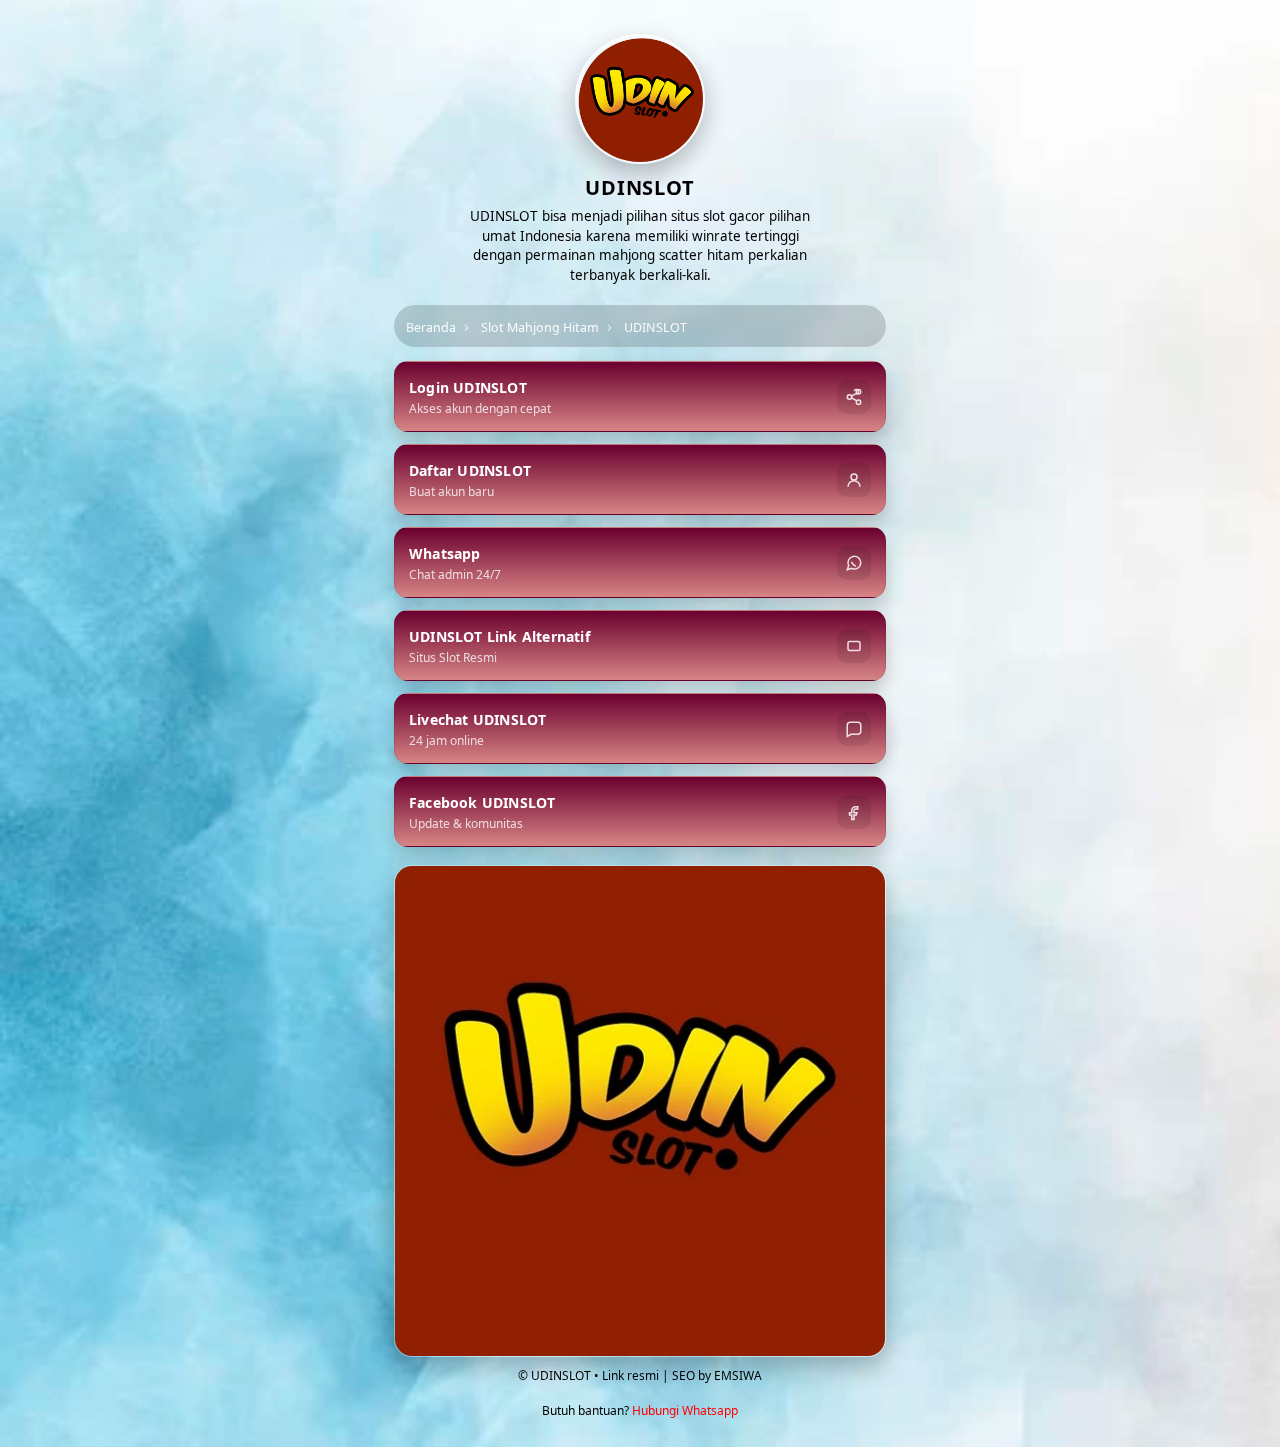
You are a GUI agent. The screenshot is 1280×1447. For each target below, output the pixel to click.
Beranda (431, 327)
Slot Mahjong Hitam (540, 327)
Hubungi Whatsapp (685, 1410)
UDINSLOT (655, 327)
